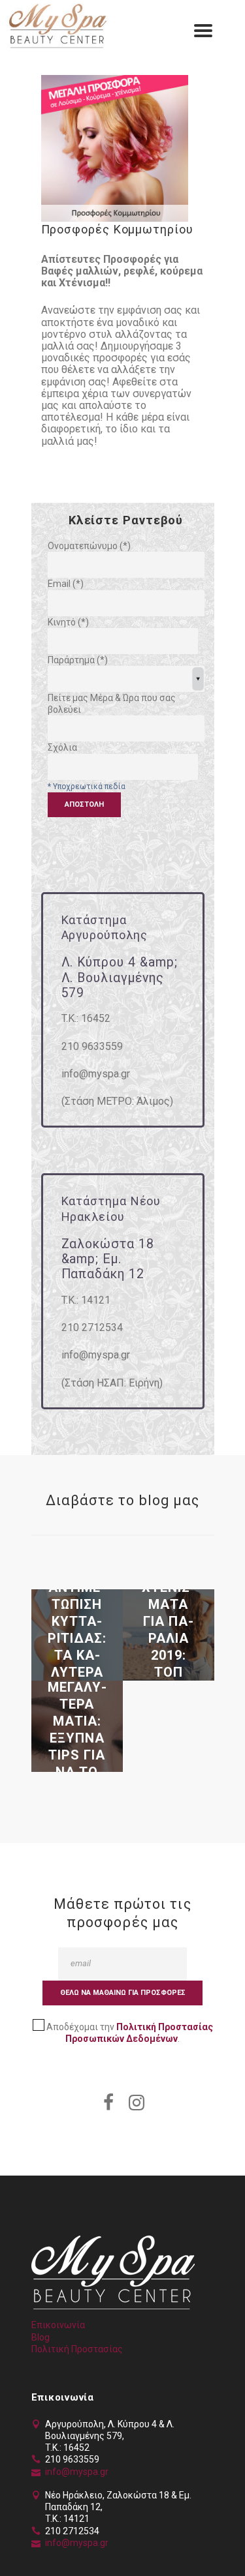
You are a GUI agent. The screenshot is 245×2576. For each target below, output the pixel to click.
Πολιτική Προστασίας (77, 2349)
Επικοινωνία (58, 2325)
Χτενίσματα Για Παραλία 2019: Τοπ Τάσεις (169, 1638)
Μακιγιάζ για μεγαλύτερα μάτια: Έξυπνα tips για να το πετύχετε (77, 1730)
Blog (41, 2337)
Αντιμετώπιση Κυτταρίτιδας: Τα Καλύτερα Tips (77, 1638)
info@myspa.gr (77, 2472)
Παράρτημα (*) (78, 660)
